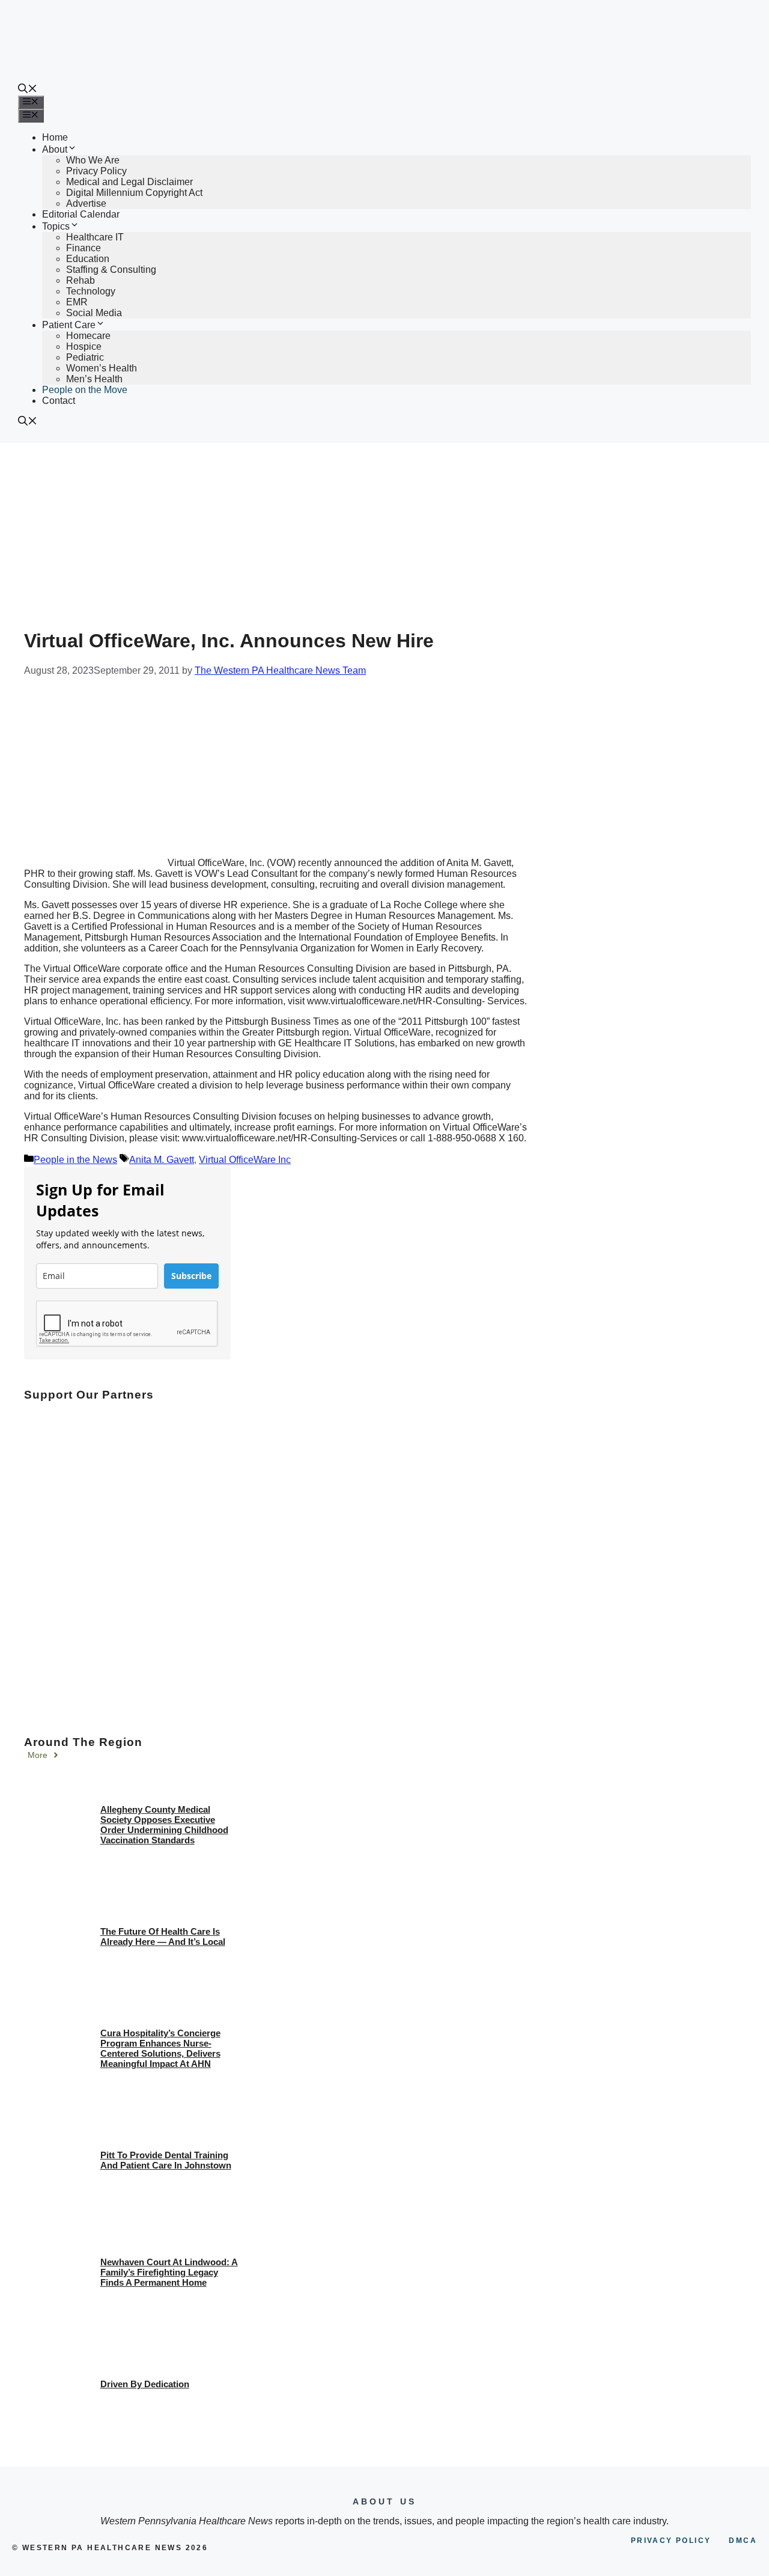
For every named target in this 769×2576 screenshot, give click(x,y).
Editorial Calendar (81, 214)
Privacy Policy (96, 171)
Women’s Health (102, 368)
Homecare (88, 336)
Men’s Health (94, 379)
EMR (77, 302)
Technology (91, 291)
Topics (56, 226)
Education (88, 259)
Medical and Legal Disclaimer (129, 182)
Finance (84, 248)
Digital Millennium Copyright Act (134, 193)
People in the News (75, 1160)
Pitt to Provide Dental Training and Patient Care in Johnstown (166, 2160)
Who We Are (93, 160)
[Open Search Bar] (28, 90)
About (55, 149)
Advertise (86, 203)
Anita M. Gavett (162, 1160)
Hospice (84, 346)
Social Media (94, 313)
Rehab (81, 280)
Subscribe (191, 1276)
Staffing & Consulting (111, 270)
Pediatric (85, 357)
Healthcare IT (95, 237)
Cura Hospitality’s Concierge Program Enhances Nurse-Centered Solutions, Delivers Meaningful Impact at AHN (160, 2048)
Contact (59, 401)
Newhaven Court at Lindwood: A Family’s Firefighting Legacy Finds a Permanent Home (169, 2272)
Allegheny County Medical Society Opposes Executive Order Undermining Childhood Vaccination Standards (164, 1825)
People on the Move (85, 390)
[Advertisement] (384, 533)
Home (55, 137)
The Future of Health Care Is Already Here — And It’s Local (163, 1937)
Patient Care (69, 325)
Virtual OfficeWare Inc (245, 1160)
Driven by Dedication (145, 2384)
